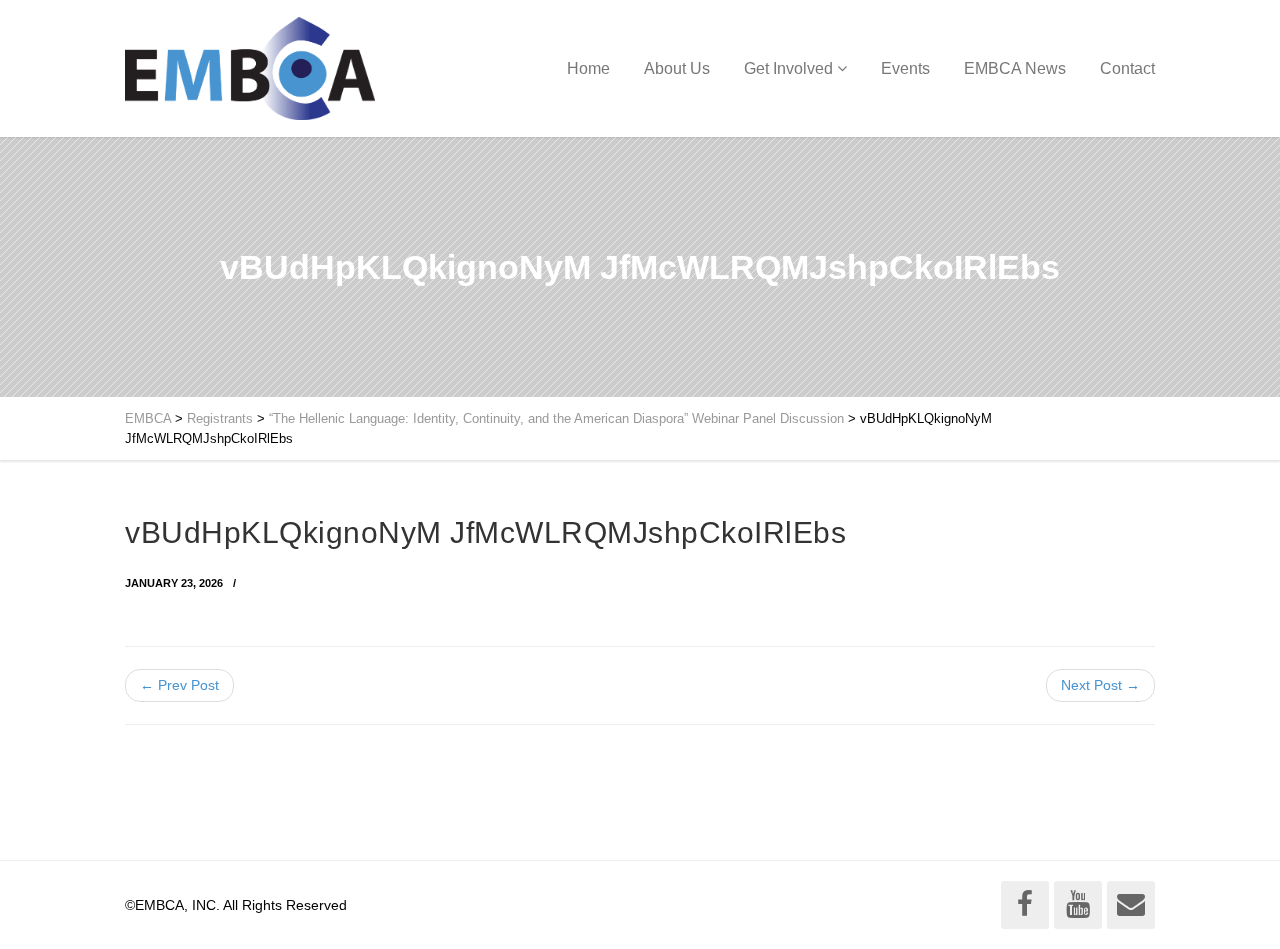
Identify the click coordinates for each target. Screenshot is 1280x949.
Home (588, 68)
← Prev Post (179, 685)
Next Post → (1100, 685)
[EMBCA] (250, 68)
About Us (677, 68)
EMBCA (148, 418)
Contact (1127, 68)
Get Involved (788, 68)
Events (905, 68)
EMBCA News (1015, 68)
